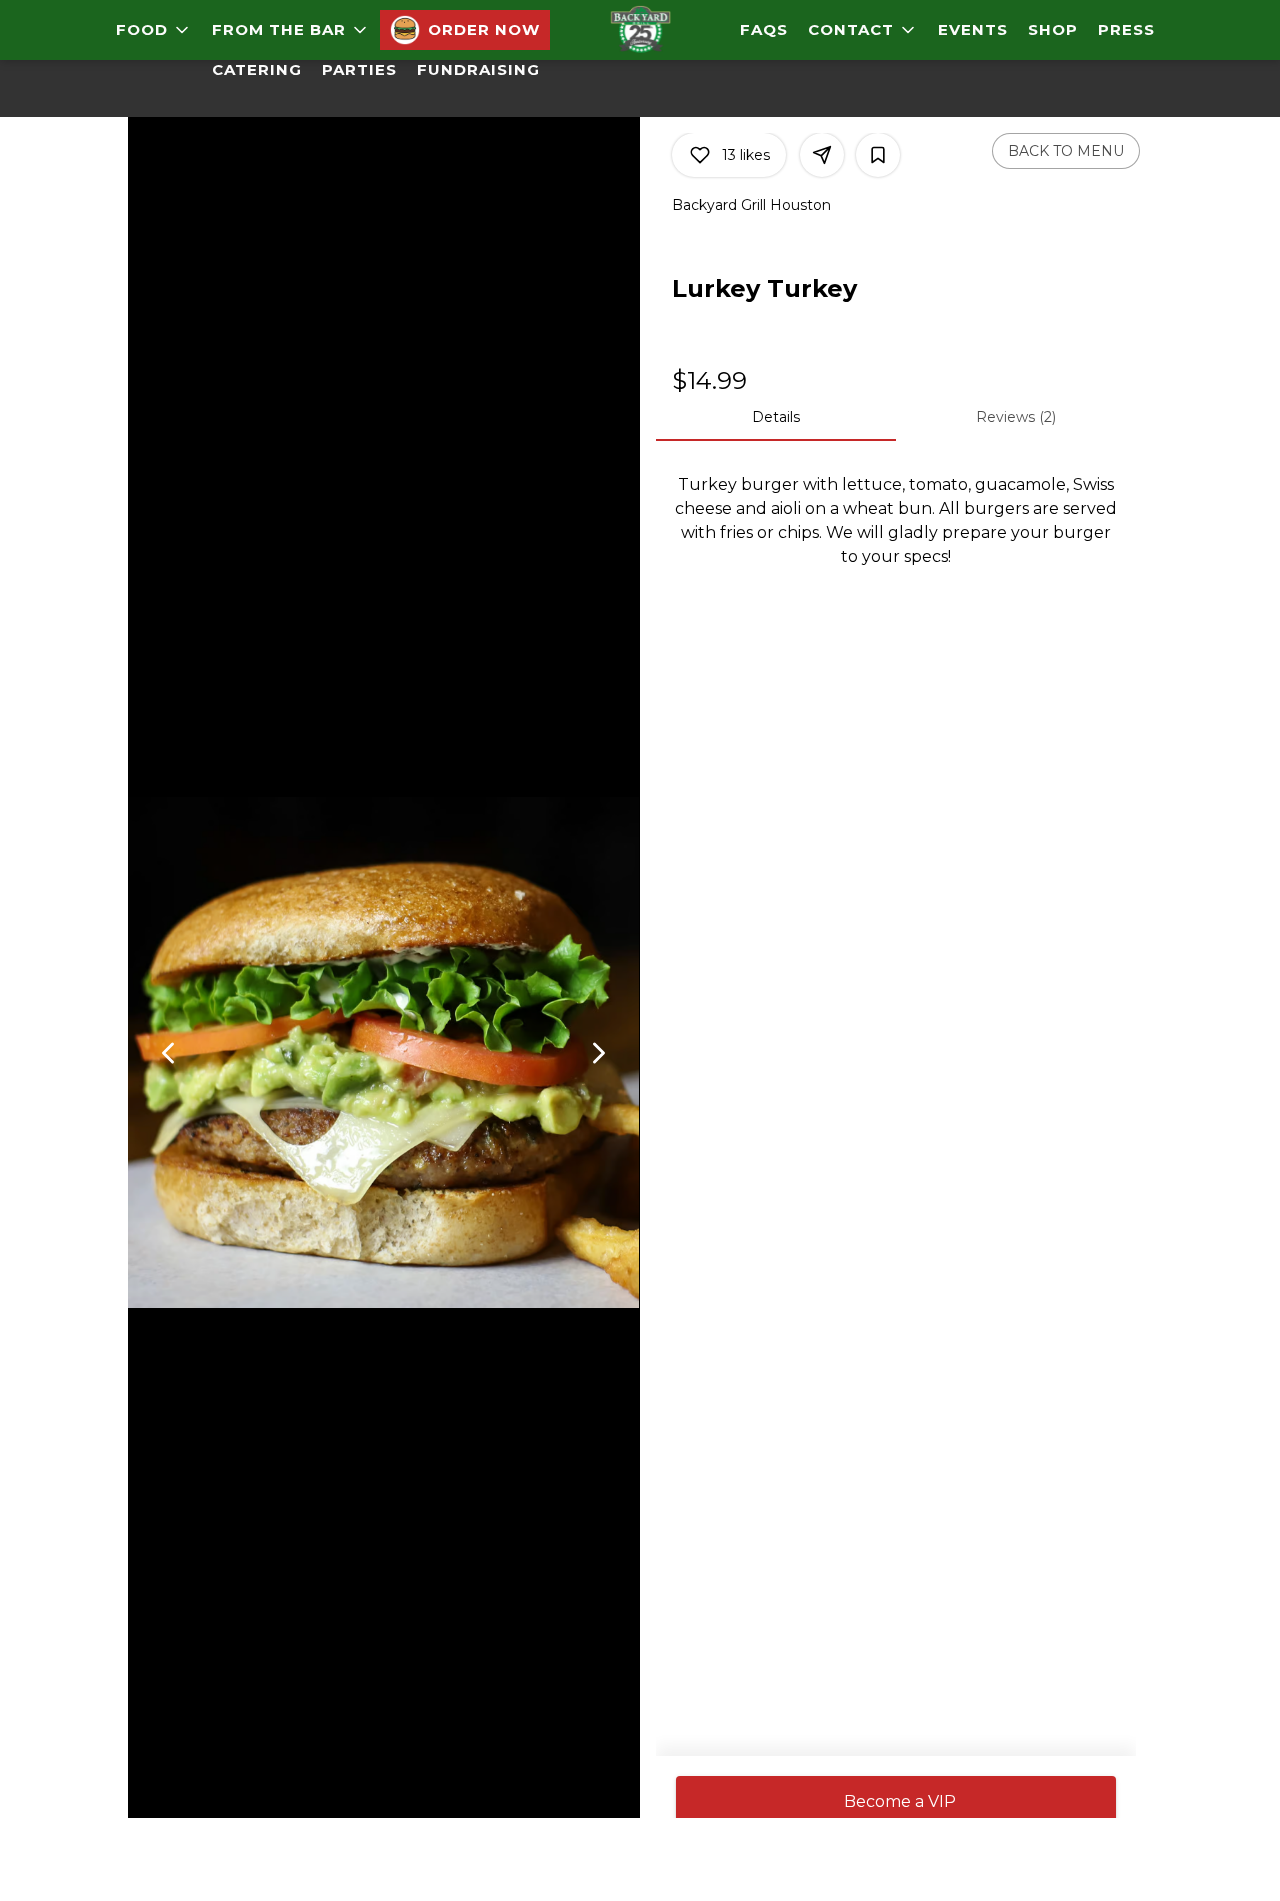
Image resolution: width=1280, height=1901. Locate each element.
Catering (257, 69)
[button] (154, 30)
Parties (359, 69)
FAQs (764, 29)
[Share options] (822, 155)
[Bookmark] (878, 155)
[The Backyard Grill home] (640, 30)
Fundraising (478, 69)
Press (1126, 29)
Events (973, 29)
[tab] (776, 417)
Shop (1053, 29)
